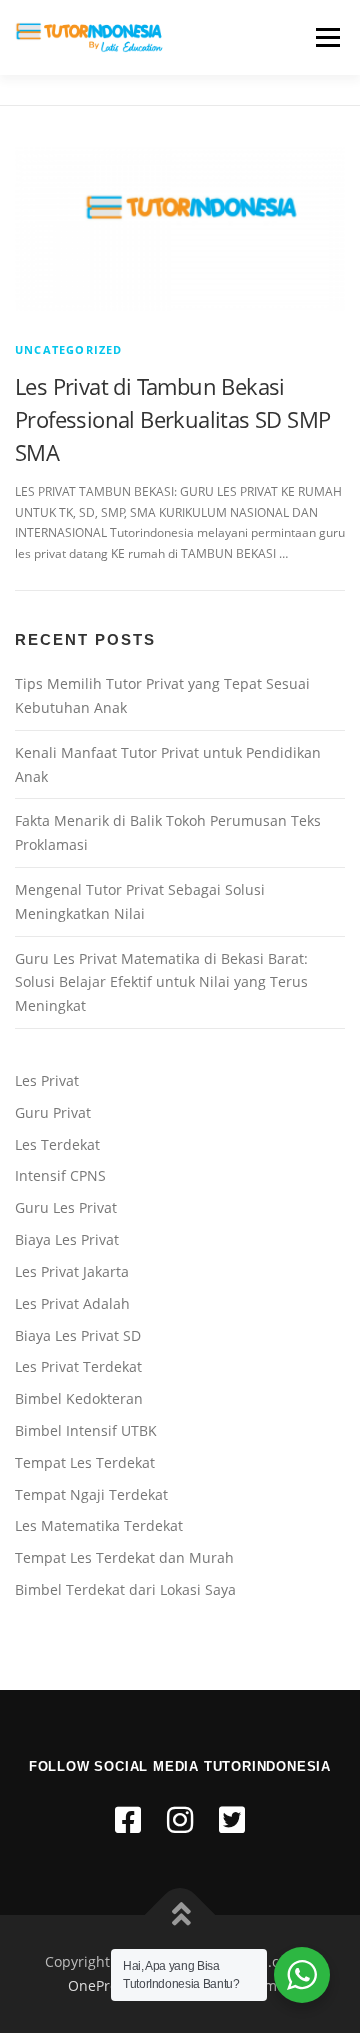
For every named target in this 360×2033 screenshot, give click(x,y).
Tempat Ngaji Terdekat (91, 1494)
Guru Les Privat (66, 1207)
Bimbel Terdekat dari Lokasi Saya (125, 1589)
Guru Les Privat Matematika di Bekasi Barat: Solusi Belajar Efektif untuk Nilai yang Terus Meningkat (161, 982)
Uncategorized (69, 349)
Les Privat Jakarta (72, 1271)
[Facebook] (128, 1819)
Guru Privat (53, 1112)
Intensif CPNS (60, 1175)
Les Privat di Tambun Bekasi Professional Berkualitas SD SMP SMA (172, 419)
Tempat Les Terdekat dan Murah (124, 1557)
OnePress (100, 1985)
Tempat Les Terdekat (85, 1462)
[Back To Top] (180, 1915)
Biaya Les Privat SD (78, 1335)
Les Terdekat (57, 1144)
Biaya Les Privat (67, 1239)
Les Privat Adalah (72, 1303)
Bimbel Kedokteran (79, 1398)
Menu (326, 37)
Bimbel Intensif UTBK (86, 1430)
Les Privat (47, 1080)
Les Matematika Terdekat (99, 1525)
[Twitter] (232, 1819)
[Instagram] (180, 1819)
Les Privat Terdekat (78, 1366)
